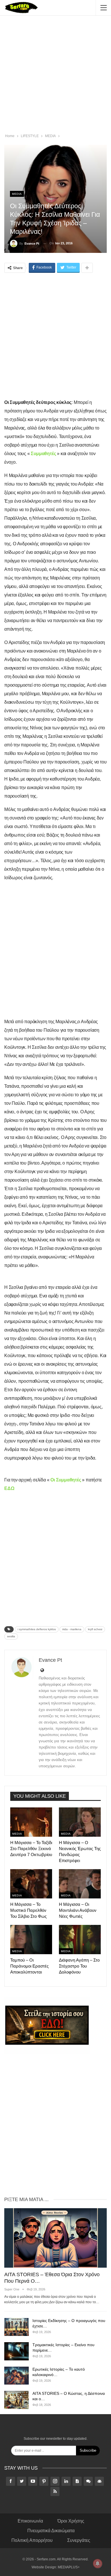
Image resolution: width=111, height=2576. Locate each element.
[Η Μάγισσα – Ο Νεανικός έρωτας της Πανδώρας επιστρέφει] (80, 1822)
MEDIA (17, 194)
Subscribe (88, 2450)
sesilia (11, 1636)
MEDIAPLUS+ (69, 2567)
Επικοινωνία (30, 2521)
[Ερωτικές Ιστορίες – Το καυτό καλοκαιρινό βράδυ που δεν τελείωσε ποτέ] (17, 2376)
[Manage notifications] (98, 2563)
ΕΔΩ (9, 1488)
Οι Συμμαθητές (66, 1480)
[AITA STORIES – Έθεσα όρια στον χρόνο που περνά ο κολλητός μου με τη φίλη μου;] (55, 2238)
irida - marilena (72, 1629)
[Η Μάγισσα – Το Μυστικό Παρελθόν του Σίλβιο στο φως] (31, 1884)
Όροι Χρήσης (71, 2521)
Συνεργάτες (79, 2540)
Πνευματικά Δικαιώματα (51, 2531)
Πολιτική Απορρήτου (32, 2540)
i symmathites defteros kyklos (37, 1629)
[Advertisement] (55, 75)
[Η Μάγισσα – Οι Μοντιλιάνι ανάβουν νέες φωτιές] (80, 1884)
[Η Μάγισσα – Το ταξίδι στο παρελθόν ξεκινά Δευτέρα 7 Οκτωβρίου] (31, 1822)
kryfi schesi (95, 1629)
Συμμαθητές (43, 454)
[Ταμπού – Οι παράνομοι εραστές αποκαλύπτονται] (31, 1940)
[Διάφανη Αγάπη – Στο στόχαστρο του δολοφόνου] (80, 1940)
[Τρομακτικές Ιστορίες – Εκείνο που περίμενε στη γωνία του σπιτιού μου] (17, 2351)
